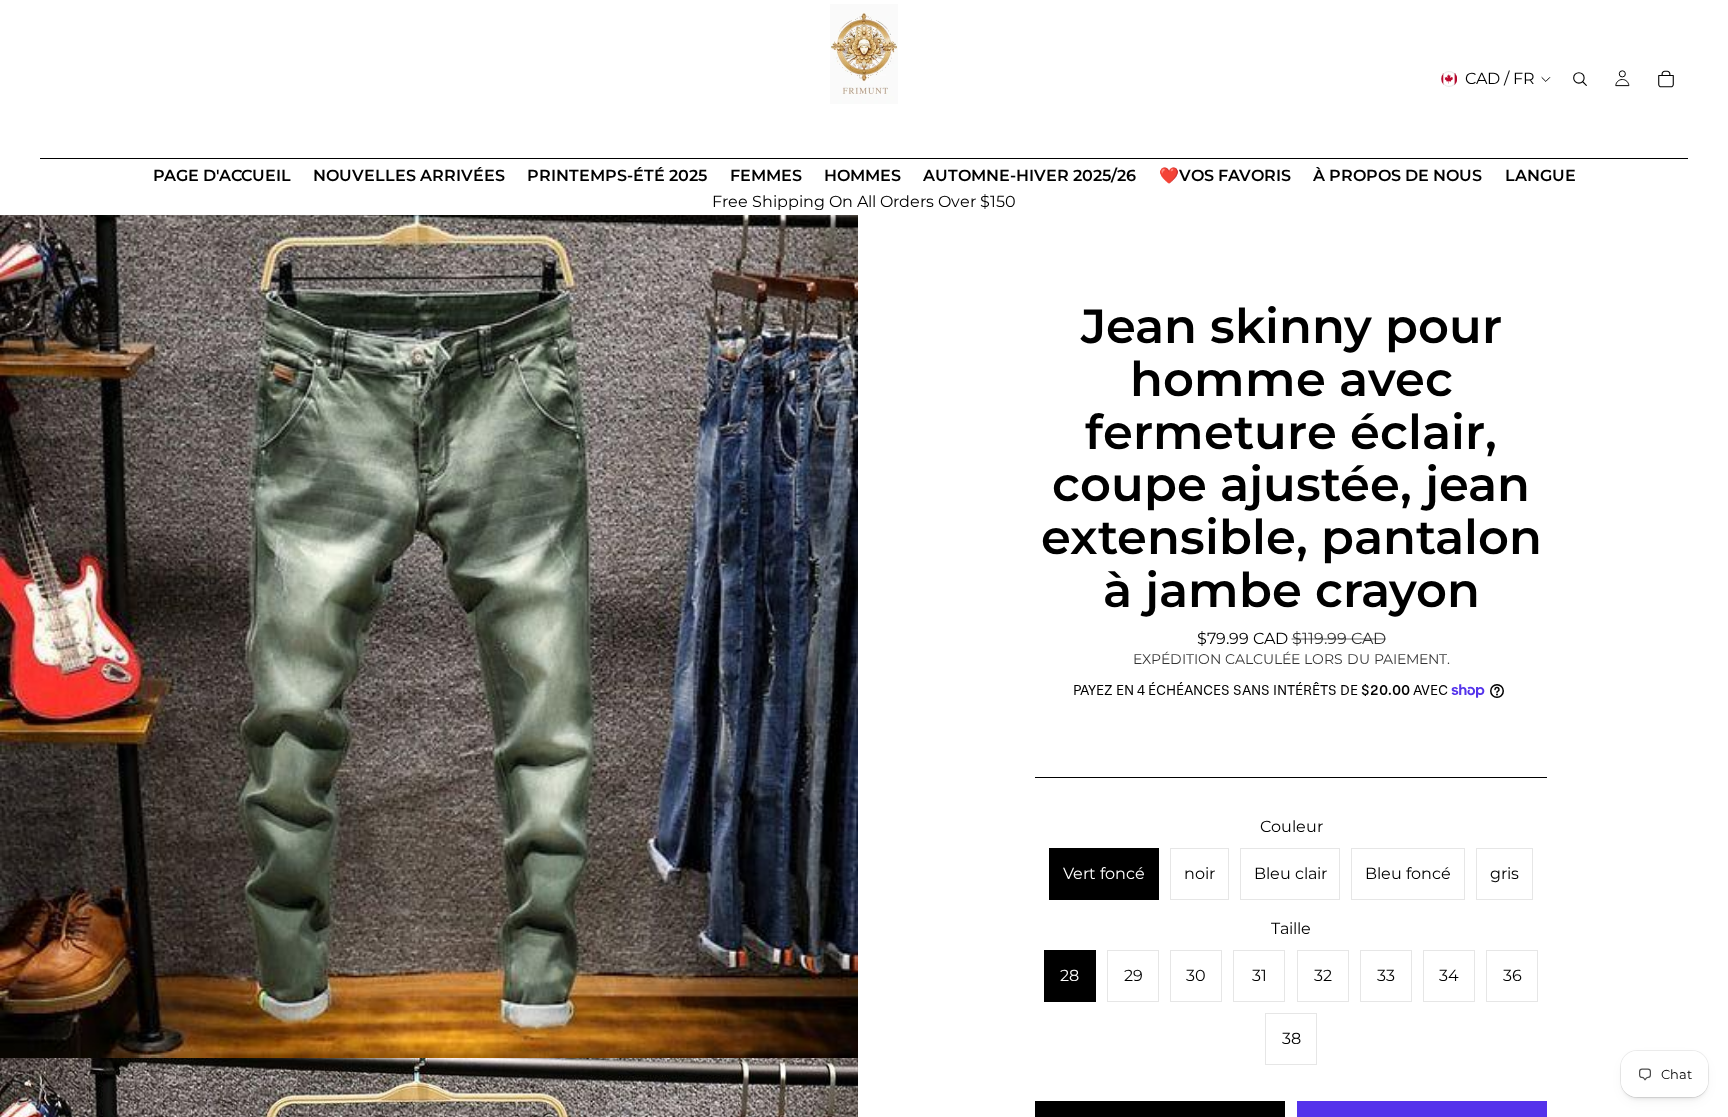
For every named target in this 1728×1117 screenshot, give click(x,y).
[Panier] (1666, 79)
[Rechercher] (1580, 79)
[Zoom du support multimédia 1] (429, 629)
